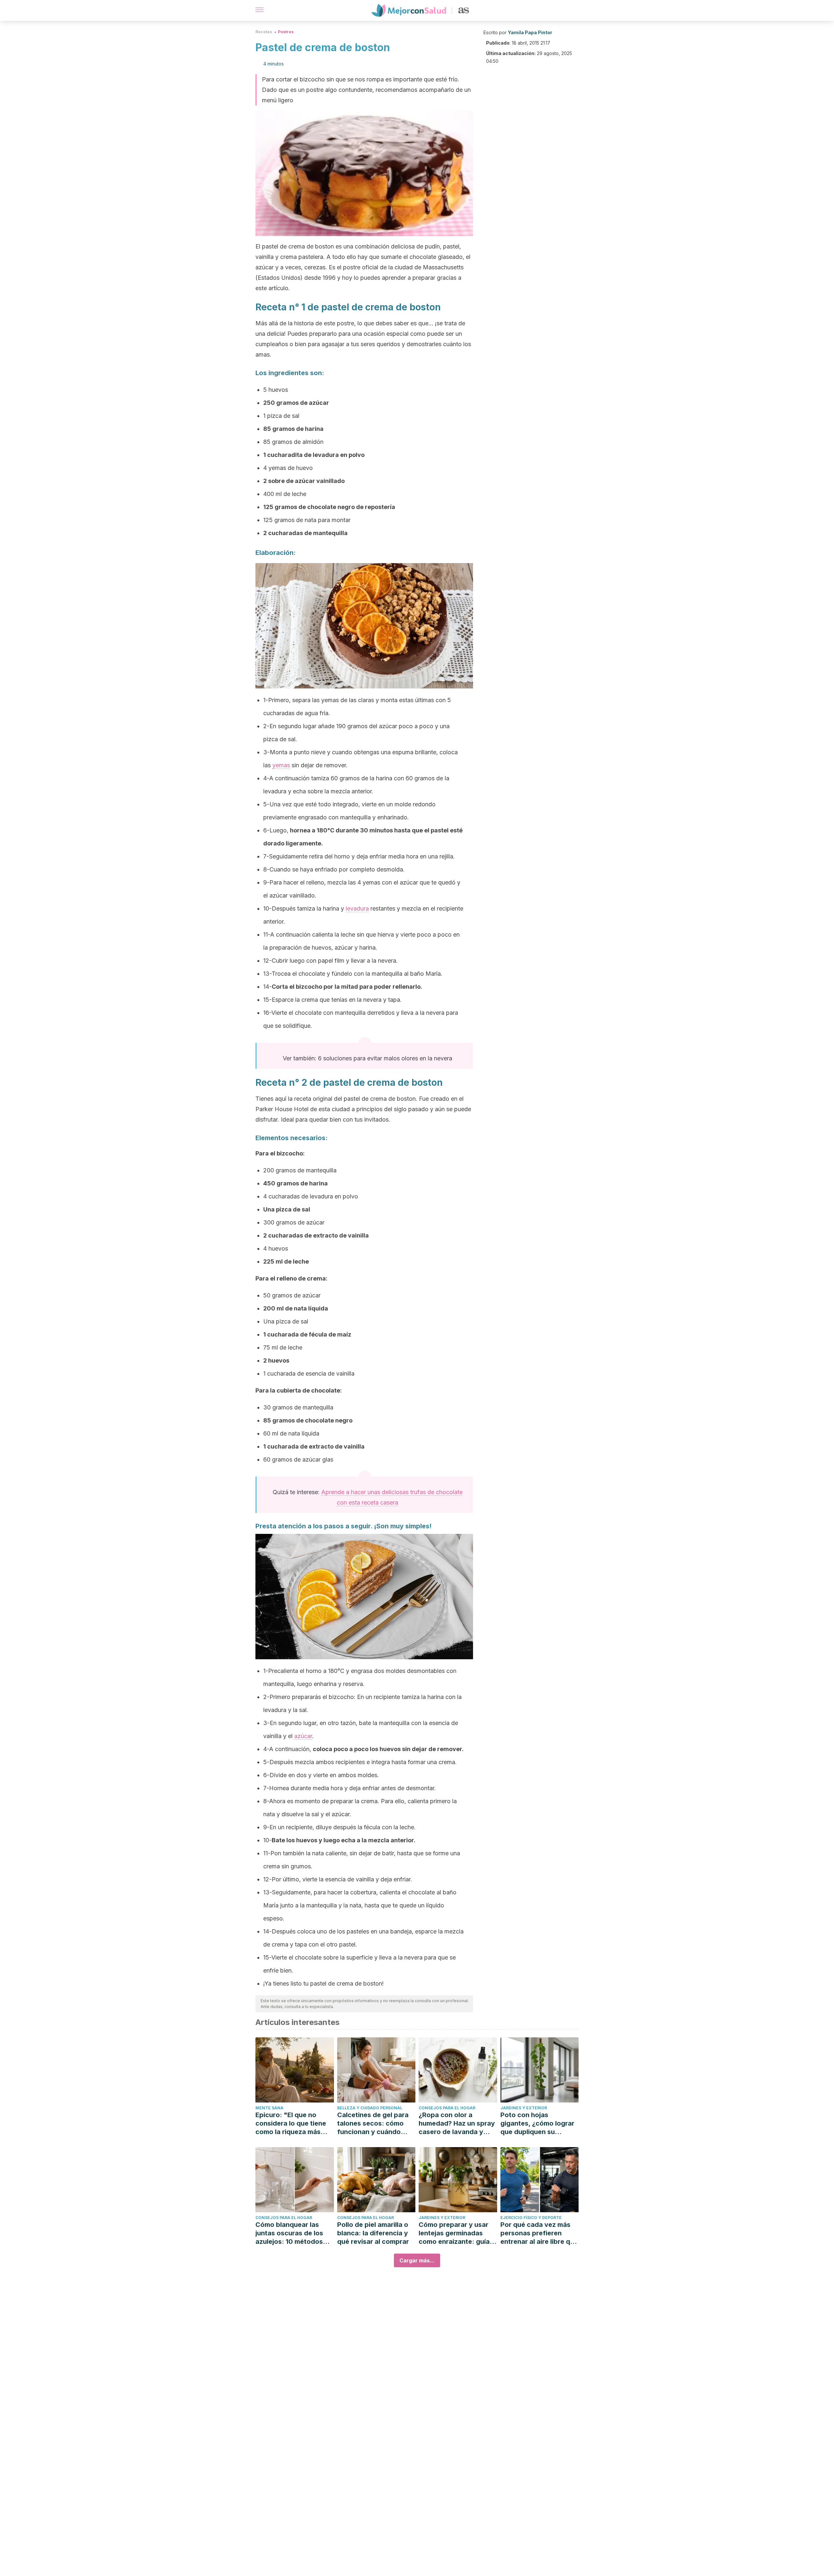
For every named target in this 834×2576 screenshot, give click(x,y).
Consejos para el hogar (447, 2108)
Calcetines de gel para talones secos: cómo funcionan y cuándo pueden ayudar (373, 2123)
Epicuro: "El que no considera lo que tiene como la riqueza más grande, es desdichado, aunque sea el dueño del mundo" (294, 2123)
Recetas (264, 32)
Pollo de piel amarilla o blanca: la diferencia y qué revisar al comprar (373, 2233)
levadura (357, 908)
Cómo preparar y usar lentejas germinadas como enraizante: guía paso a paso (454, 2233)
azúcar (303, 1736)
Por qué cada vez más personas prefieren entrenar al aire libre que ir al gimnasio (539, 2233)
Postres (286, 32)
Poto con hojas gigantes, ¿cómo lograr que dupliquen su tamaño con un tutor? (537, 2123)
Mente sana (269, 2108)
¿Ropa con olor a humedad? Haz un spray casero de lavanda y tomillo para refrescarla (457, 2123)
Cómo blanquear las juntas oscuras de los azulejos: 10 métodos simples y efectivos (289, 2233)
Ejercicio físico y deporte (531, 2218)
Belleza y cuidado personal (370, 2108)
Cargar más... (417, 2260)
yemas (281, 765)
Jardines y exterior (524, 2108)
